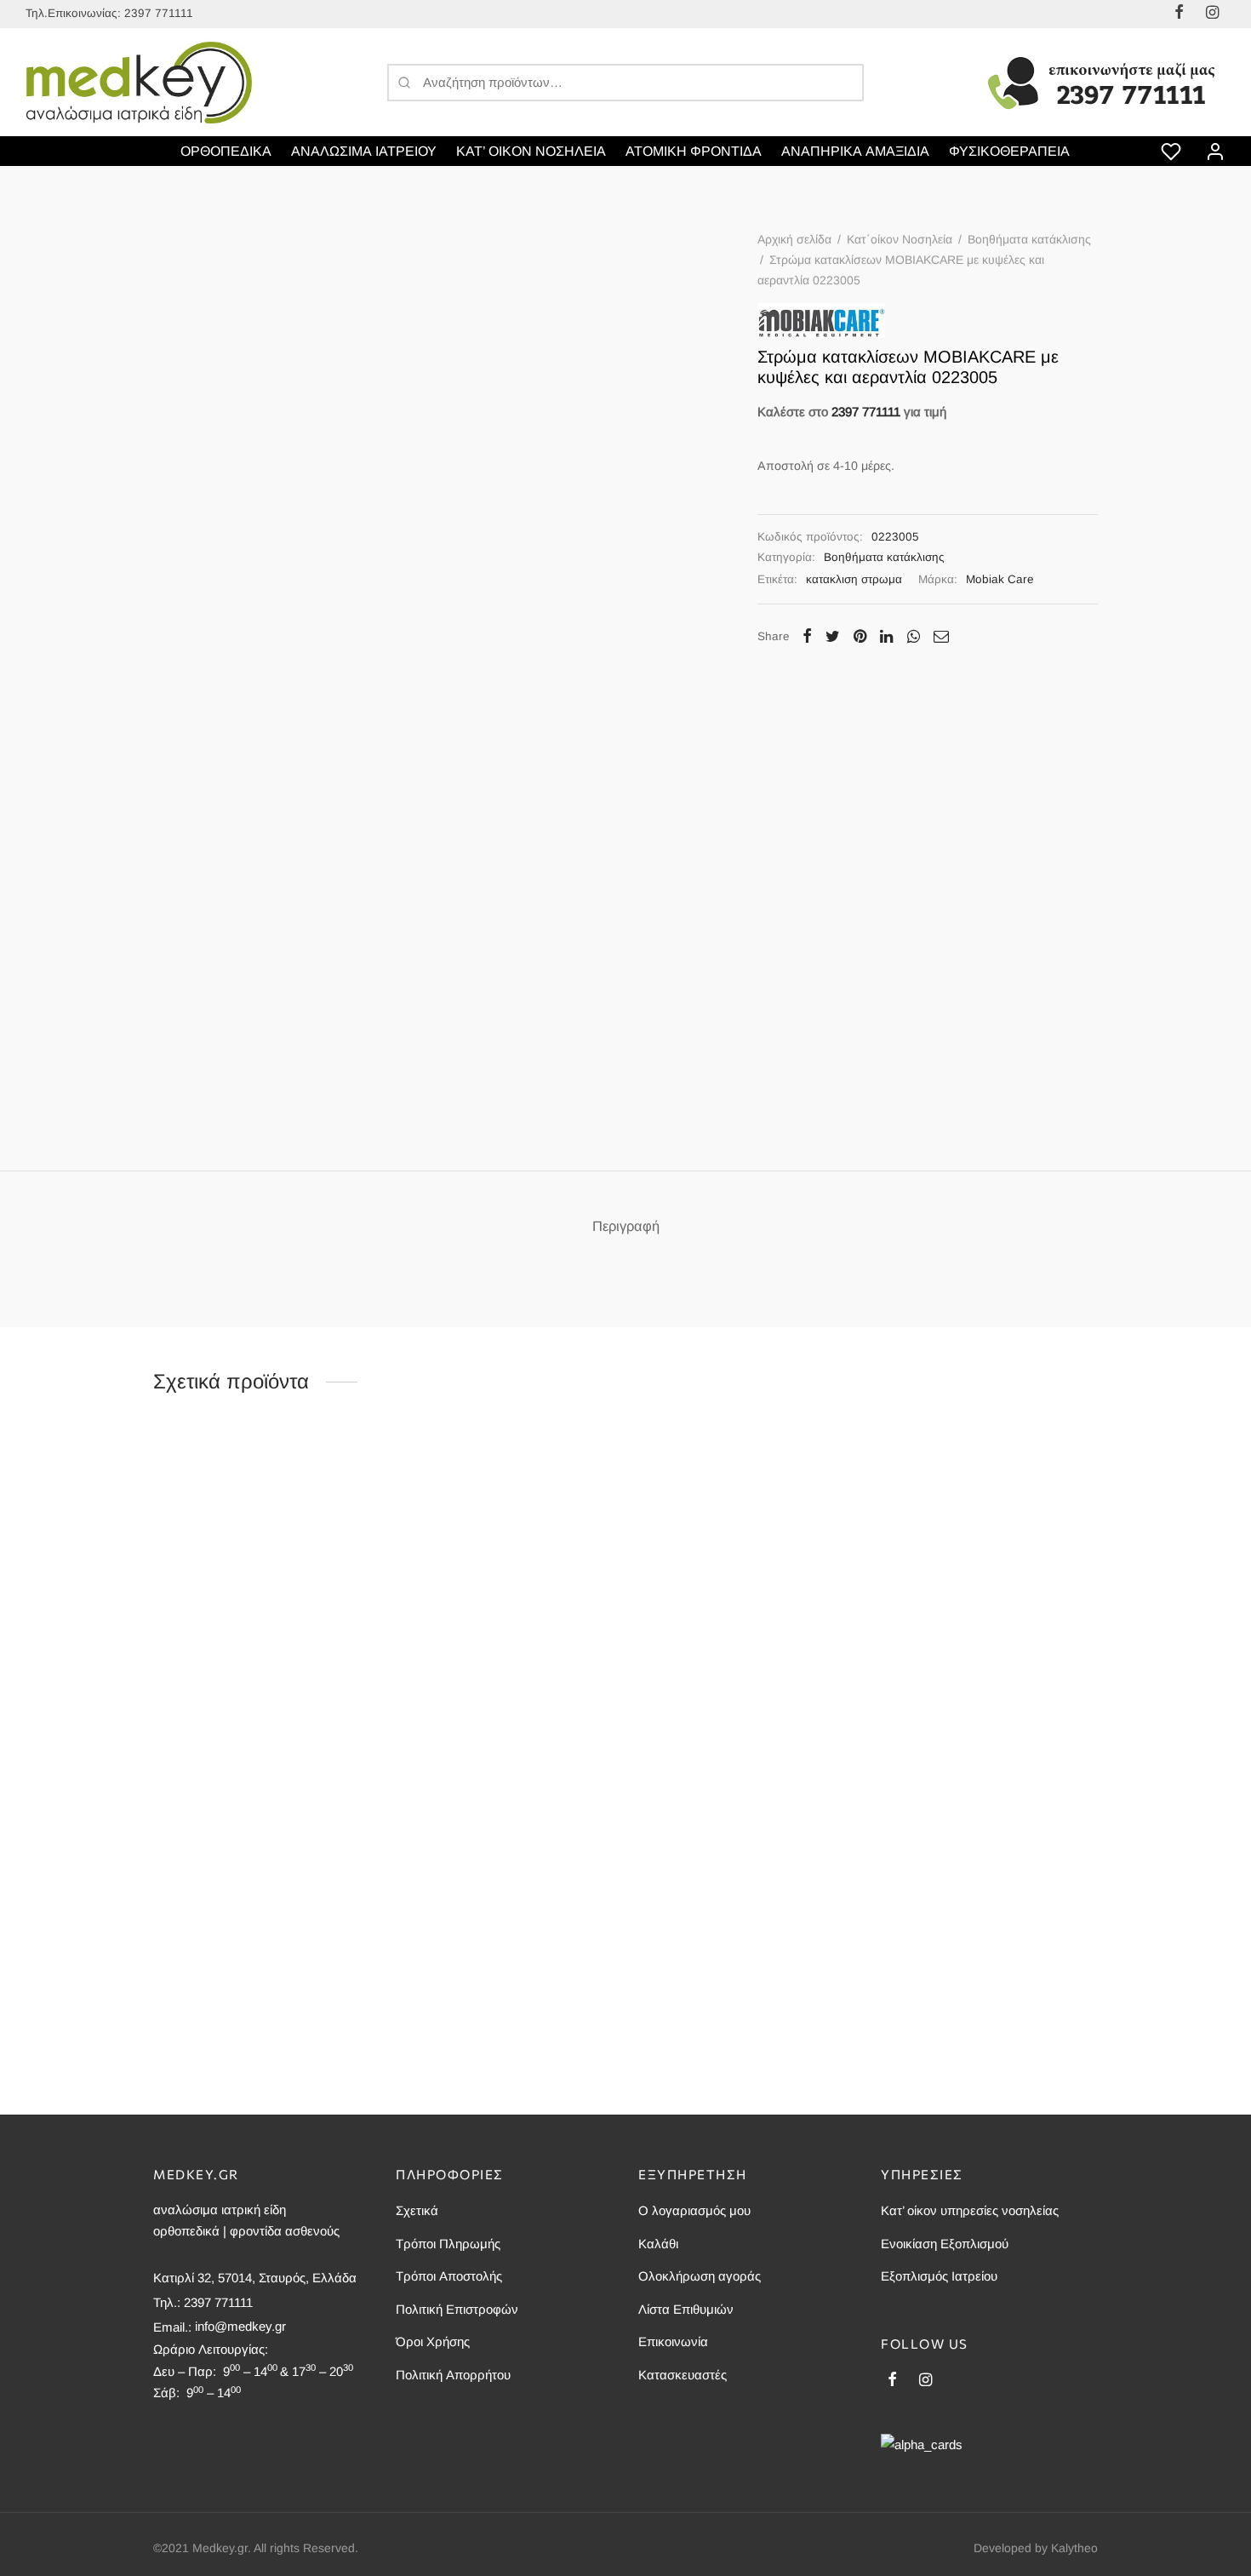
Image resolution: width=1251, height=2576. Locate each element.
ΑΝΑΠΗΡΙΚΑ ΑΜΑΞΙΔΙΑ (855, 151)
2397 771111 (159, 13)
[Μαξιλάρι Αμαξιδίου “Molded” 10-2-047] (989, 1542)
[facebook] (892, 2381)
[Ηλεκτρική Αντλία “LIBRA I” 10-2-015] (747, 1542)
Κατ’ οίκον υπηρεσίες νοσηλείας (970, 2210)
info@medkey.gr (240, 2326)
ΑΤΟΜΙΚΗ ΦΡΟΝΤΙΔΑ (694, 151)
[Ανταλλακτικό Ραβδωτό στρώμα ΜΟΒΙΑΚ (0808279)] (504, 1861)
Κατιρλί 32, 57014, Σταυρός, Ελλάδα (255, 2278)
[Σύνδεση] (1215, 152)
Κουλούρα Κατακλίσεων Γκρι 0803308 (983, 1994)
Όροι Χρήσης (433, 2341)
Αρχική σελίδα (794, 239)
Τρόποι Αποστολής (449, 2276)
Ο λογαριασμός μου (694, 2210)
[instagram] (925, 2381)
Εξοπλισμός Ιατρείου (939, 2276)
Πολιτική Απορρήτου (453, 2375)
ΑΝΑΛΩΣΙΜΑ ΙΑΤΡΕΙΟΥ (364, 151)
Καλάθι (658, 2244)
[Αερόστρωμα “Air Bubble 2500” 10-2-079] (262, 1861)
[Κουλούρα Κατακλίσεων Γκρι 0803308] (989, 1861)
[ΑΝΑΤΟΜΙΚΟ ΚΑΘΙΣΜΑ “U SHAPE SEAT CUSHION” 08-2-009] (262, 1542)
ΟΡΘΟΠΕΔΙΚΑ (226, 151)
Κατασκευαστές (683, 2375)
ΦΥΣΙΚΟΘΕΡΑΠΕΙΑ (1009, 151)
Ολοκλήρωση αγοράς (700, 2276)
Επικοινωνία (673, 2341)
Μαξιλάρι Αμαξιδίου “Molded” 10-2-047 (984, 1674)
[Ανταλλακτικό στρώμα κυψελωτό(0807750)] (747, 1861)
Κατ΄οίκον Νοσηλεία (900, 239)
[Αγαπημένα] (1173, 152)
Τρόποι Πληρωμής (448, 2244)
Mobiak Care (1000, 579)
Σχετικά (417, 2210)
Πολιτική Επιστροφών (457, 2309)
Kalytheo (1074, 2548)
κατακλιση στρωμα (854, 579)
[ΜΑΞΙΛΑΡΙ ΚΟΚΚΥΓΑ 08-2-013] (504, 1542)
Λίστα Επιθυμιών (686, 2309)
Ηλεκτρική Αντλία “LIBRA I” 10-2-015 (736, 1674)
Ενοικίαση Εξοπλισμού (945, 2244)
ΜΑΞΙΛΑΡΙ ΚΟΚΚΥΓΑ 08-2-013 (478, 1674)
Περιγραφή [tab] (626, 1226)
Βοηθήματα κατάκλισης (1029, 239)
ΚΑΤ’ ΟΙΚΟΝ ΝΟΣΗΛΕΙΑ (531, 151)
